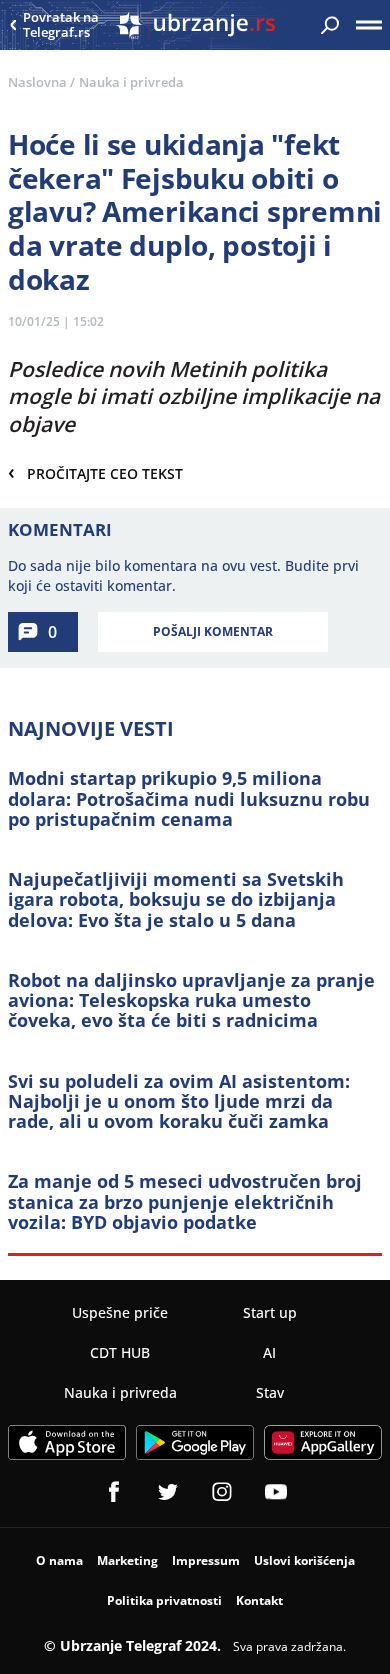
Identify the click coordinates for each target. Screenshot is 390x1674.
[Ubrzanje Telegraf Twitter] (168, 1492)
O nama (59, 1560)
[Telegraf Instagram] (222, 1492)
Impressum (206, 1560)
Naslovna (37, 82)
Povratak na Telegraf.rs (61, 25)
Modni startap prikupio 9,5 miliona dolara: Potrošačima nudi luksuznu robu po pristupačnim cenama (189, 798)
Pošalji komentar (213, 631)
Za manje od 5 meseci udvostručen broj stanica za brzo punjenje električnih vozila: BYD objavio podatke (185, 1201)
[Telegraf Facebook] (114, 1492)
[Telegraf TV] (276, 1492)
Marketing (127, 1560)
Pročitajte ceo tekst (95, 473)
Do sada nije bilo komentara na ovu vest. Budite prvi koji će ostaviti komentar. (183, 575)
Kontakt (259, 1600)
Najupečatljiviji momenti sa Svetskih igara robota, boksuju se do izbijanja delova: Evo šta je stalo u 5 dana (176, 899)
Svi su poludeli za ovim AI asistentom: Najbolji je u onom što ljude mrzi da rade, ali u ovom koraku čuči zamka (179, 1101)
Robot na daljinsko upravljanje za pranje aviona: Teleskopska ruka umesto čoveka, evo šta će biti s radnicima (191, 1000)
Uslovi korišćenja (304, 1560)
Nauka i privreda (131, 82)
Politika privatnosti (164, 1600)
